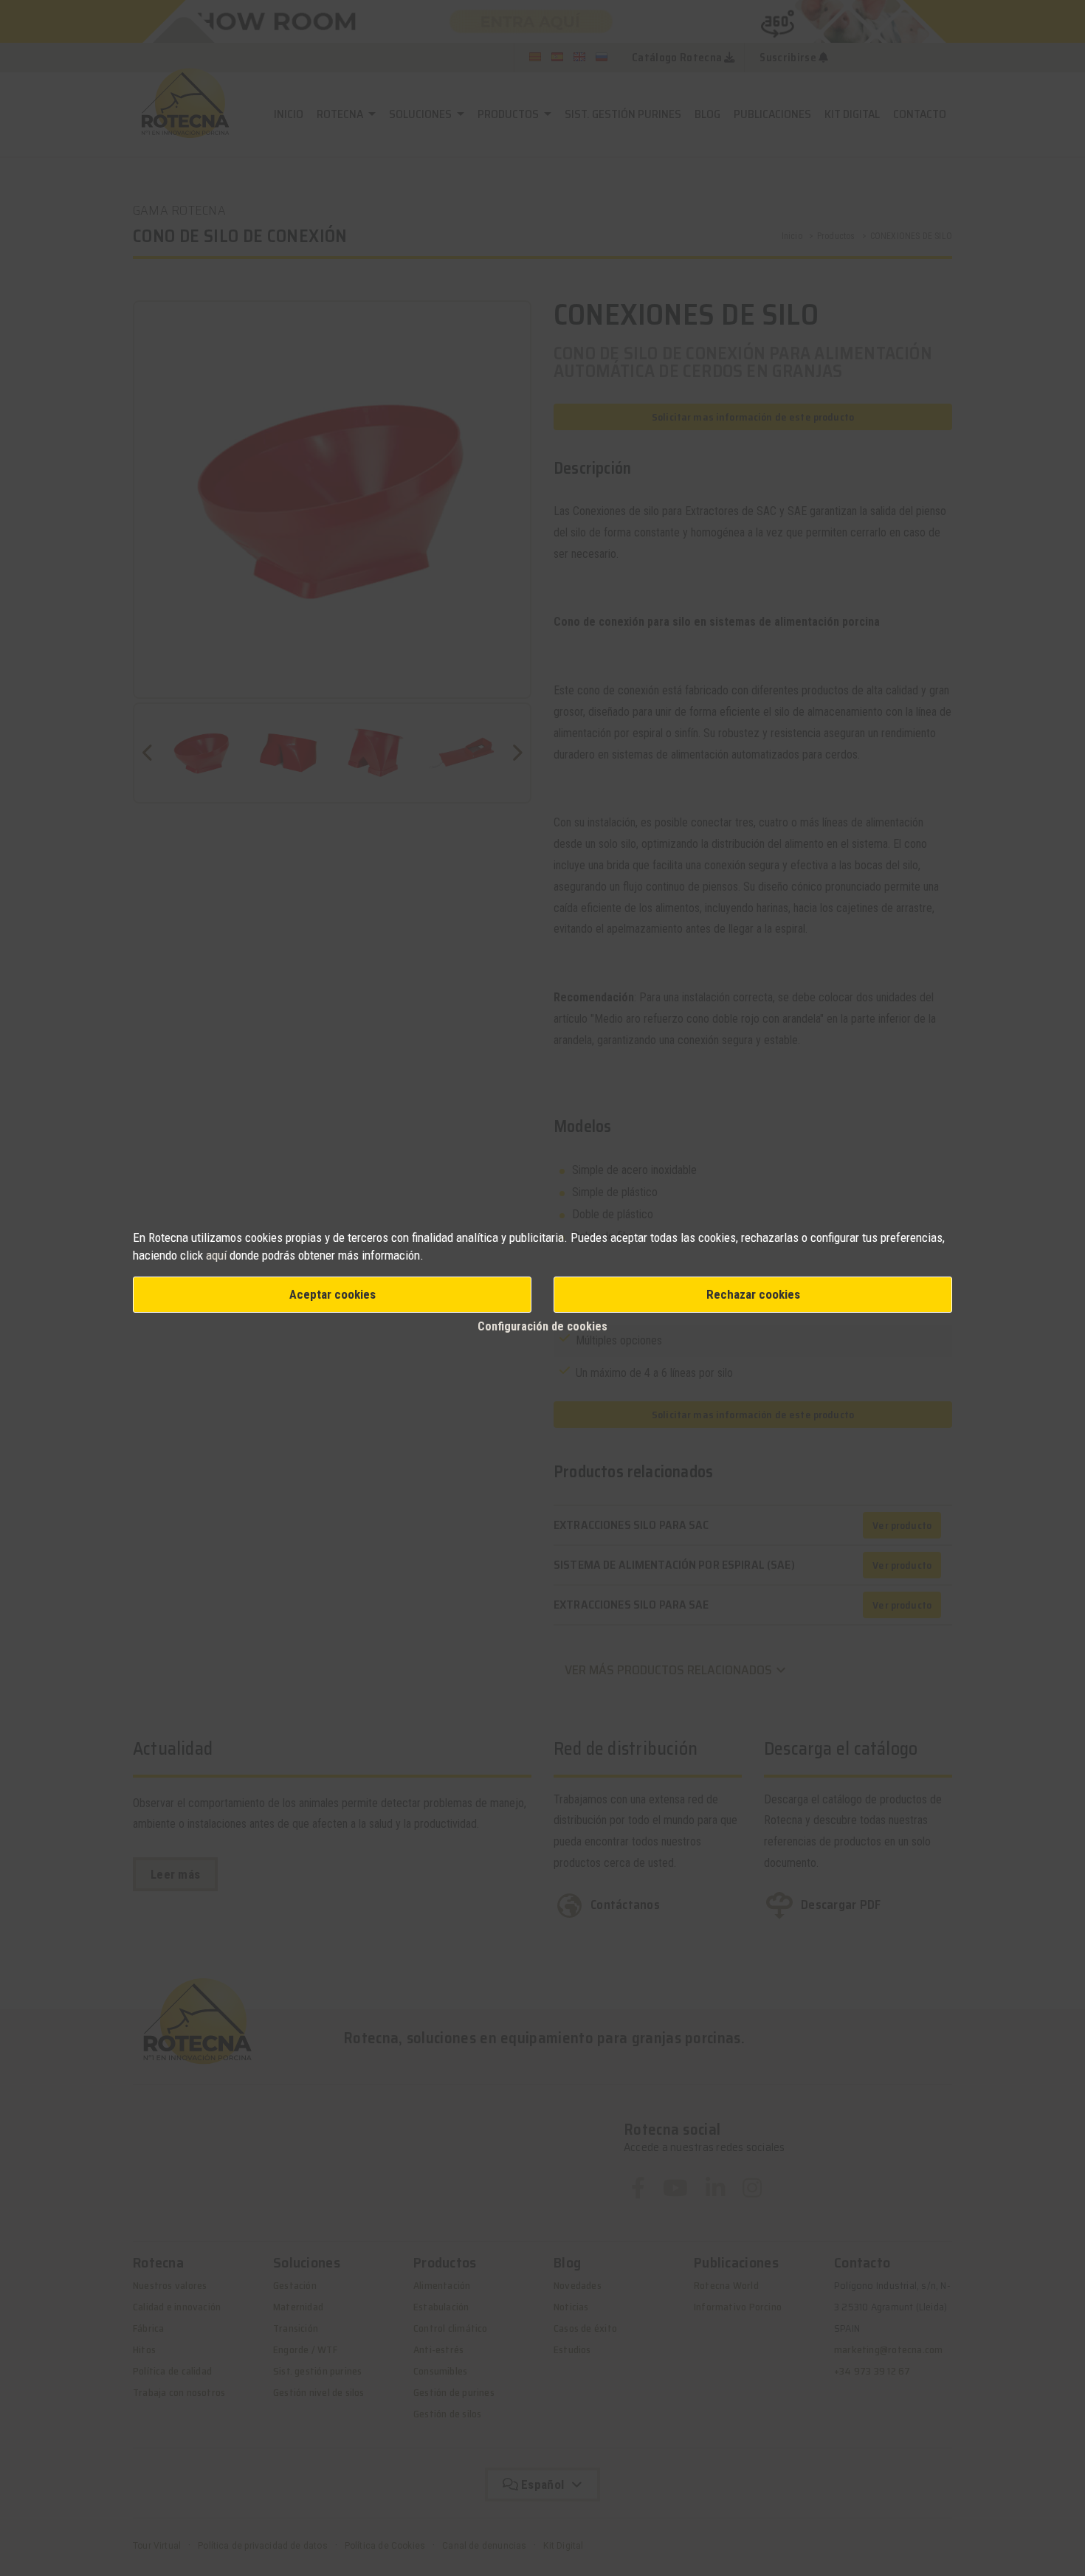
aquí (216, 1255)
